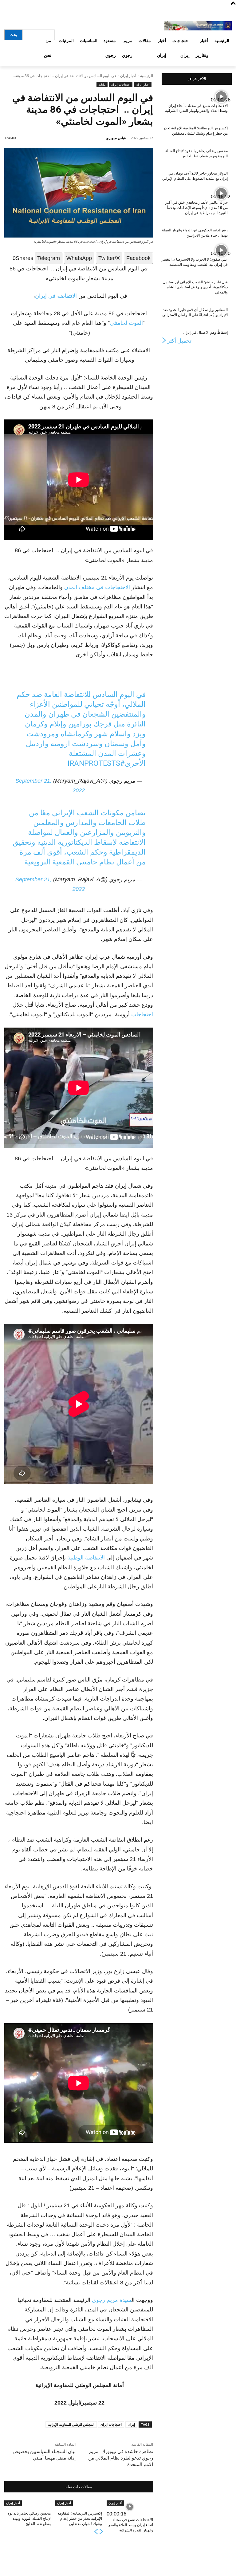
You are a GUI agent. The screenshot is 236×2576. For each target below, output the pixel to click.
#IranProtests (96, 763)
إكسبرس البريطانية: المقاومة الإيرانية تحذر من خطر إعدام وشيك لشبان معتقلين (80, 2519)
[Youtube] (9, 13)
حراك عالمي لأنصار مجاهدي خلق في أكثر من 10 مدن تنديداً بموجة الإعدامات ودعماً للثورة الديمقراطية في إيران (197, 208)
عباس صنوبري (116, 138)
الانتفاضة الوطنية (87, 1558)
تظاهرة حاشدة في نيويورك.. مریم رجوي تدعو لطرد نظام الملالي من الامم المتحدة (121, 2458)
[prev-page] (101, 2533)
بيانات (102, 85)
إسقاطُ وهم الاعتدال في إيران (205, 332)
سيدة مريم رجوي (112, 2300)
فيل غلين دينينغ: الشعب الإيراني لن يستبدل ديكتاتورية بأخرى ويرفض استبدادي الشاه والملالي (195, 287)
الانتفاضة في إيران (56, 296)
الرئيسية (147, 76)
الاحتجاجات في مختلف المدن (97, 587)
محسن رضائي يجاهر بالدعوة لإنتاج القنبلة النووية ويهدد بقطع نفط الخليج (29, 2519)
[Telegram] (31, 13)
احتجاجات (142, 1014)
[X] (19, 13)
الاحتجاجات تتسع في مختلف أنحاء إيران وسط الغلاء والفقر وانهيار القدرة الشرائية (131, 2525)
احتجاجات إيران (121, 85)
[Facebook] (42, 13)
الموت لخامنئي (126, 323)
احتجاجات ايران (111, 2424)
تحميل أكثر (179, 341)
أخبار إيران (128, 76)
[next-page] (96, 2533)
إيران (131, 2424)
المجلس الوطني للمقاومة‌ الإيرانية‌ (71, 2424)
